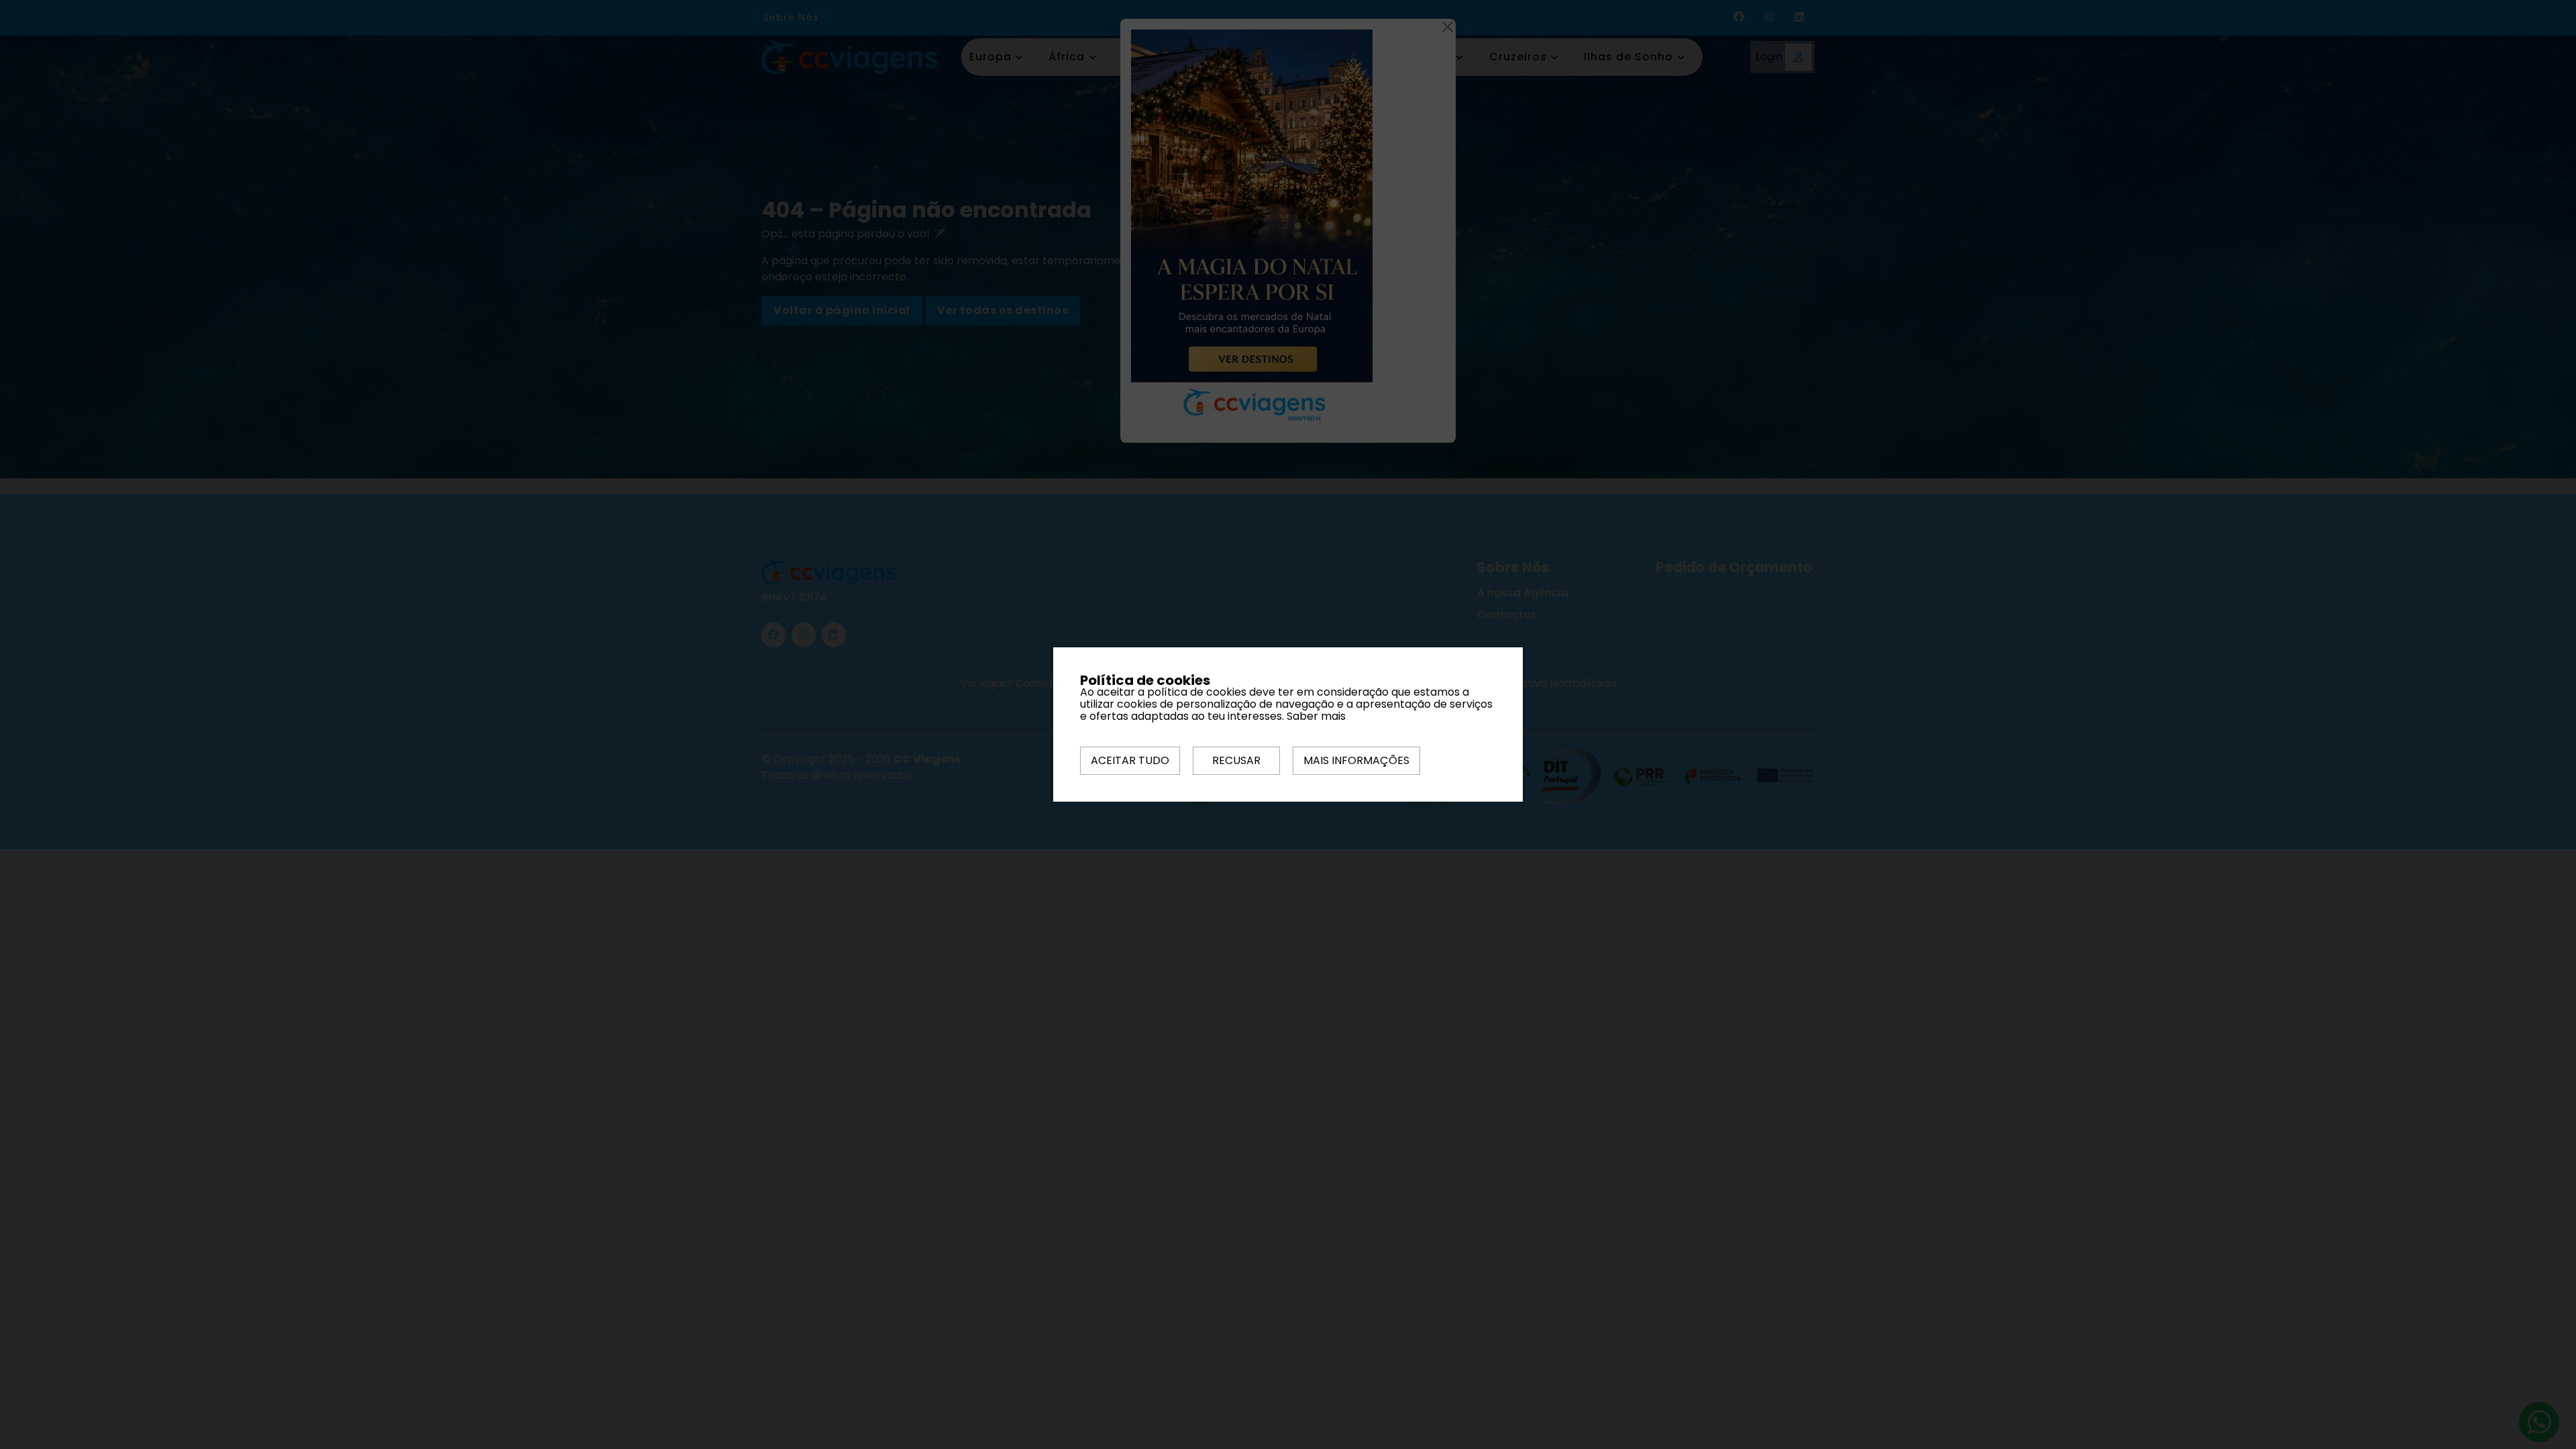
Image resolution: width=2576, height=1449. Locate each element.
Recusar (1236, 760)
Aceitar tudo (1130, 760)
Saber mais (1316, 716)
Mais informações (1356, 760)
